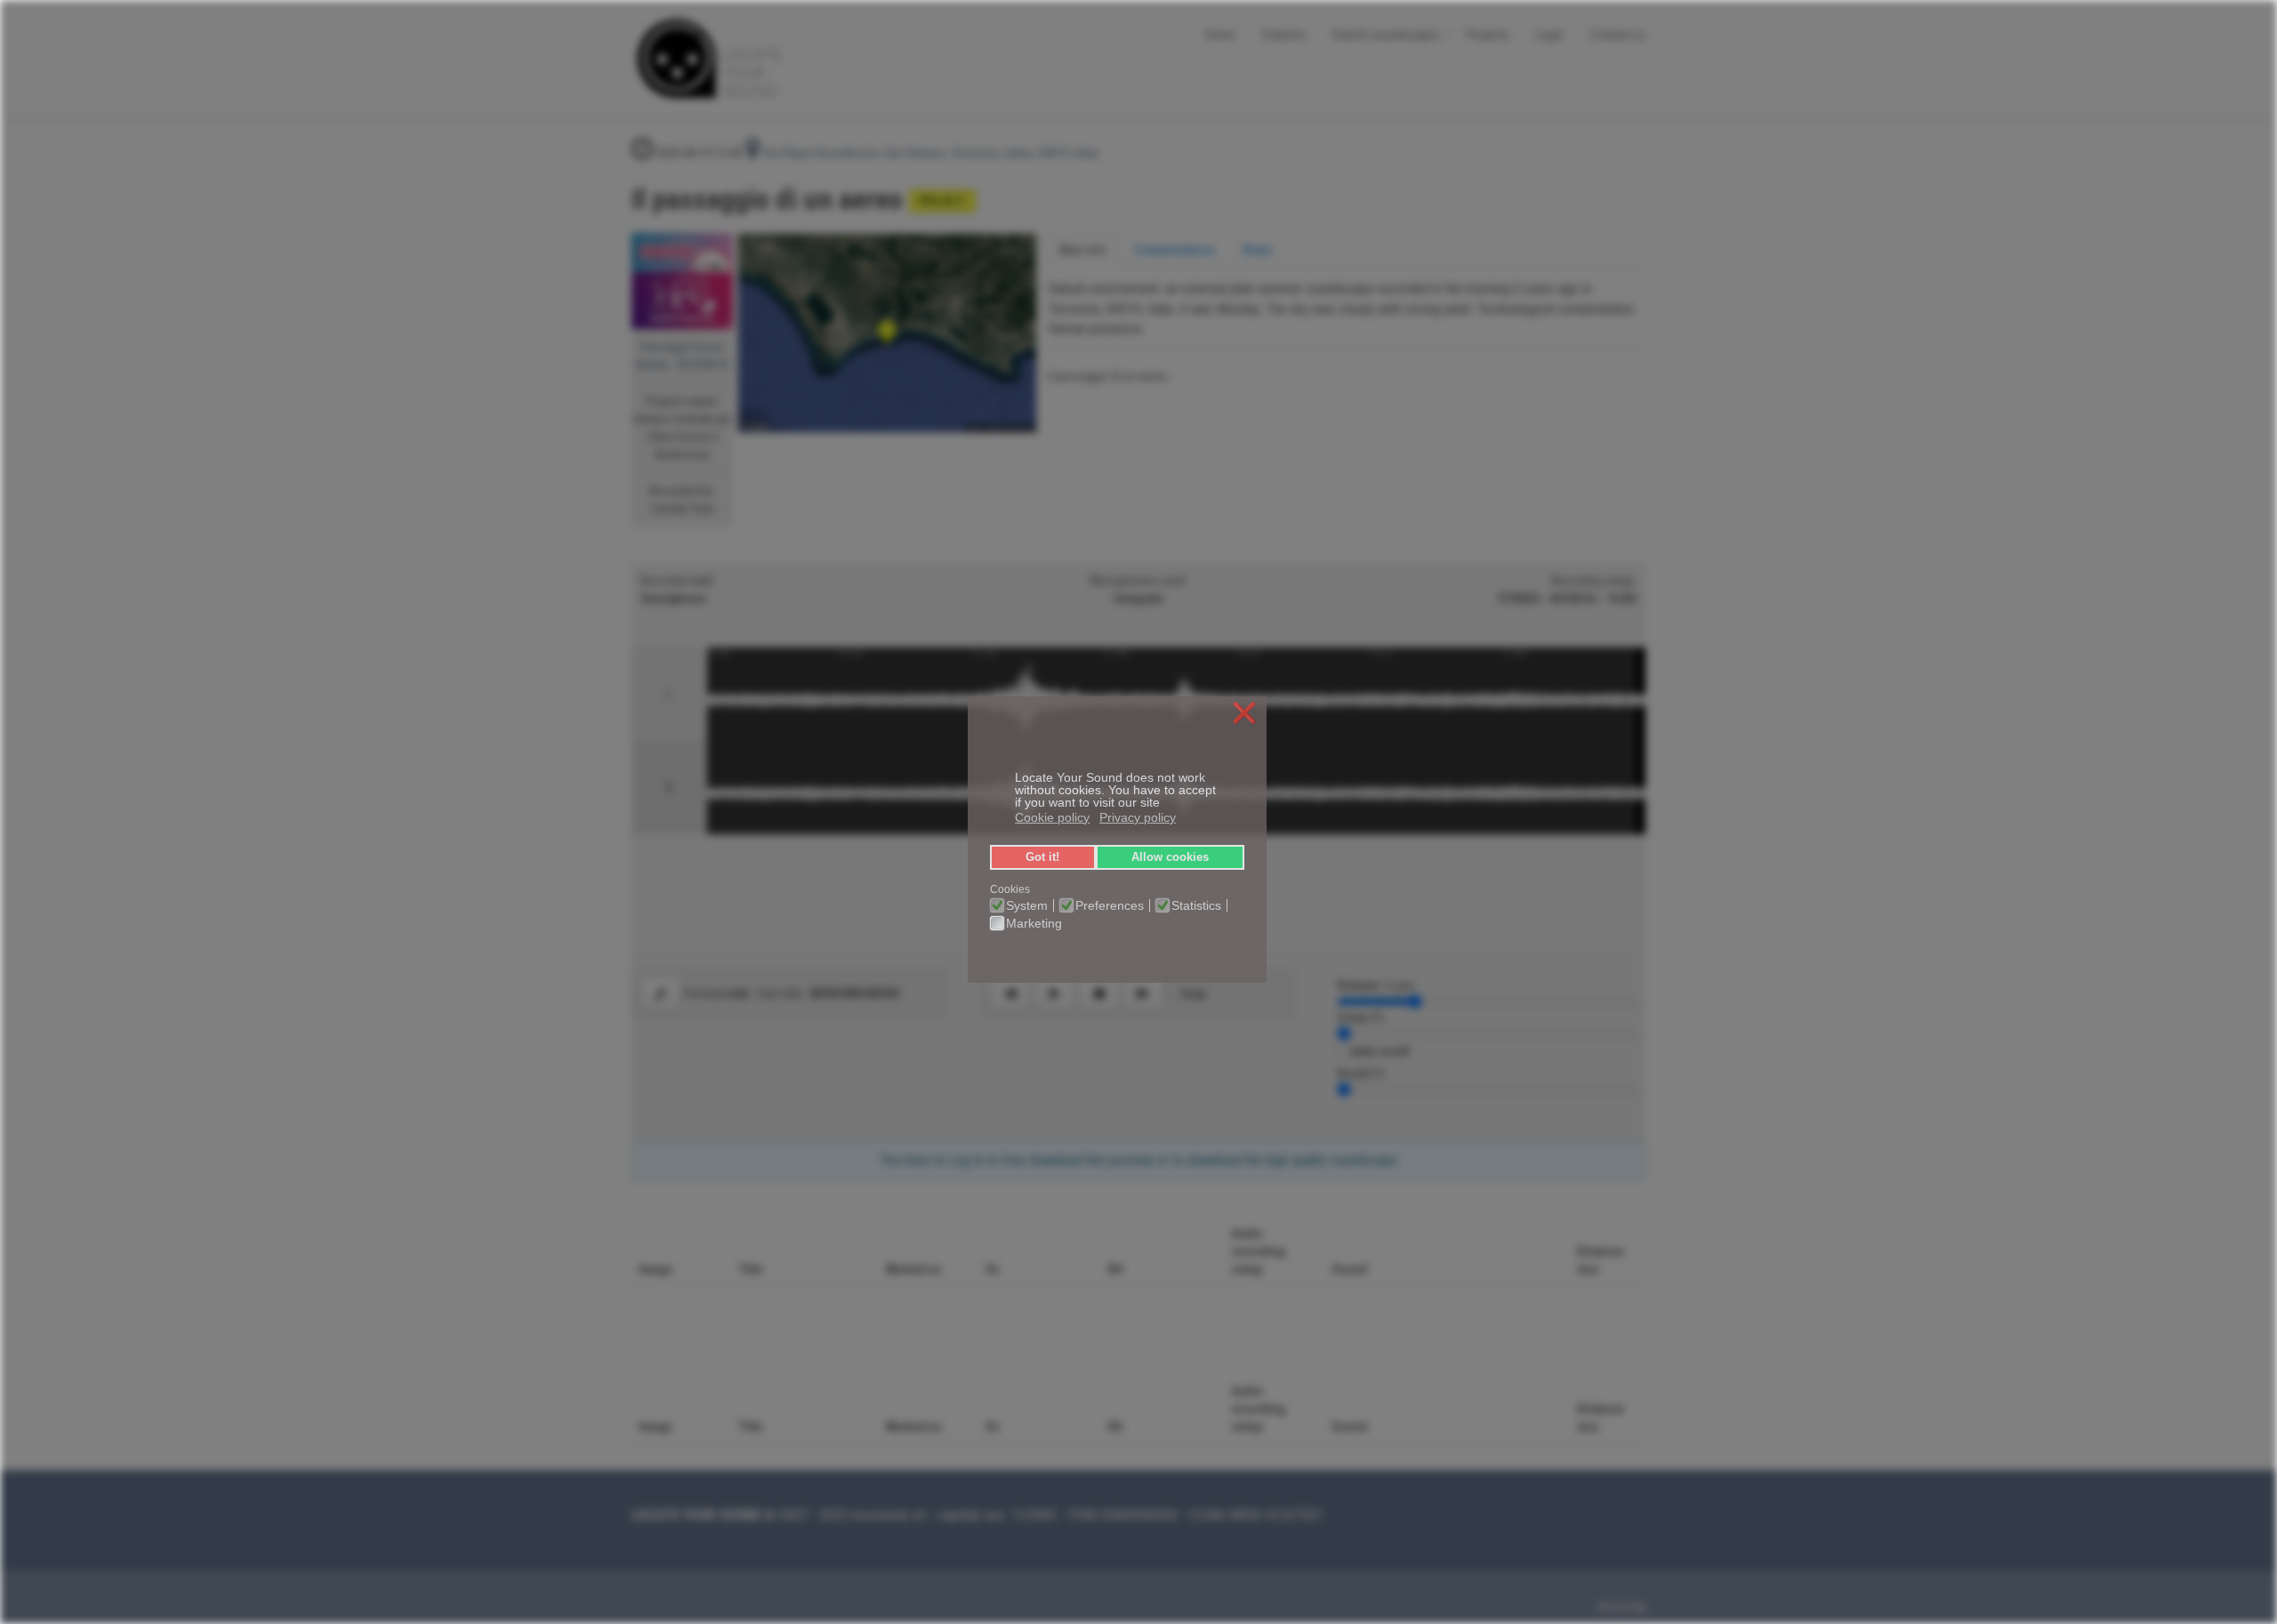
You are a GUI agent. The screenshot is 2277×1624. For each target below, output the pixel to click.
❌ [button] (1244, 714)
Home (1220, 33)
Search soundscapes (1386, 33)
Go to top (1622, 1606)
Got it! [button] (1042, 857)
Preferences (1110, 905)
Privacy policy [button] (1138, 817)
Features (1284, 33)
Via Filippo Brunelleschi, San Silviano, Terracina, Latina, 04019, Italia (929, 153)
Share (1257, 250)
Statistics (1196, 905)
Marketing (1034, 923)
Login (1550, 33)
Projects (1488, 33)
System (1027, 905)
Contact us (1618, 33)
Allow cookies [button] (1170, 857)
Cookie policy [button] (1052, 817)
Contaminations (1175, 250)
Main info (1083, 250)
